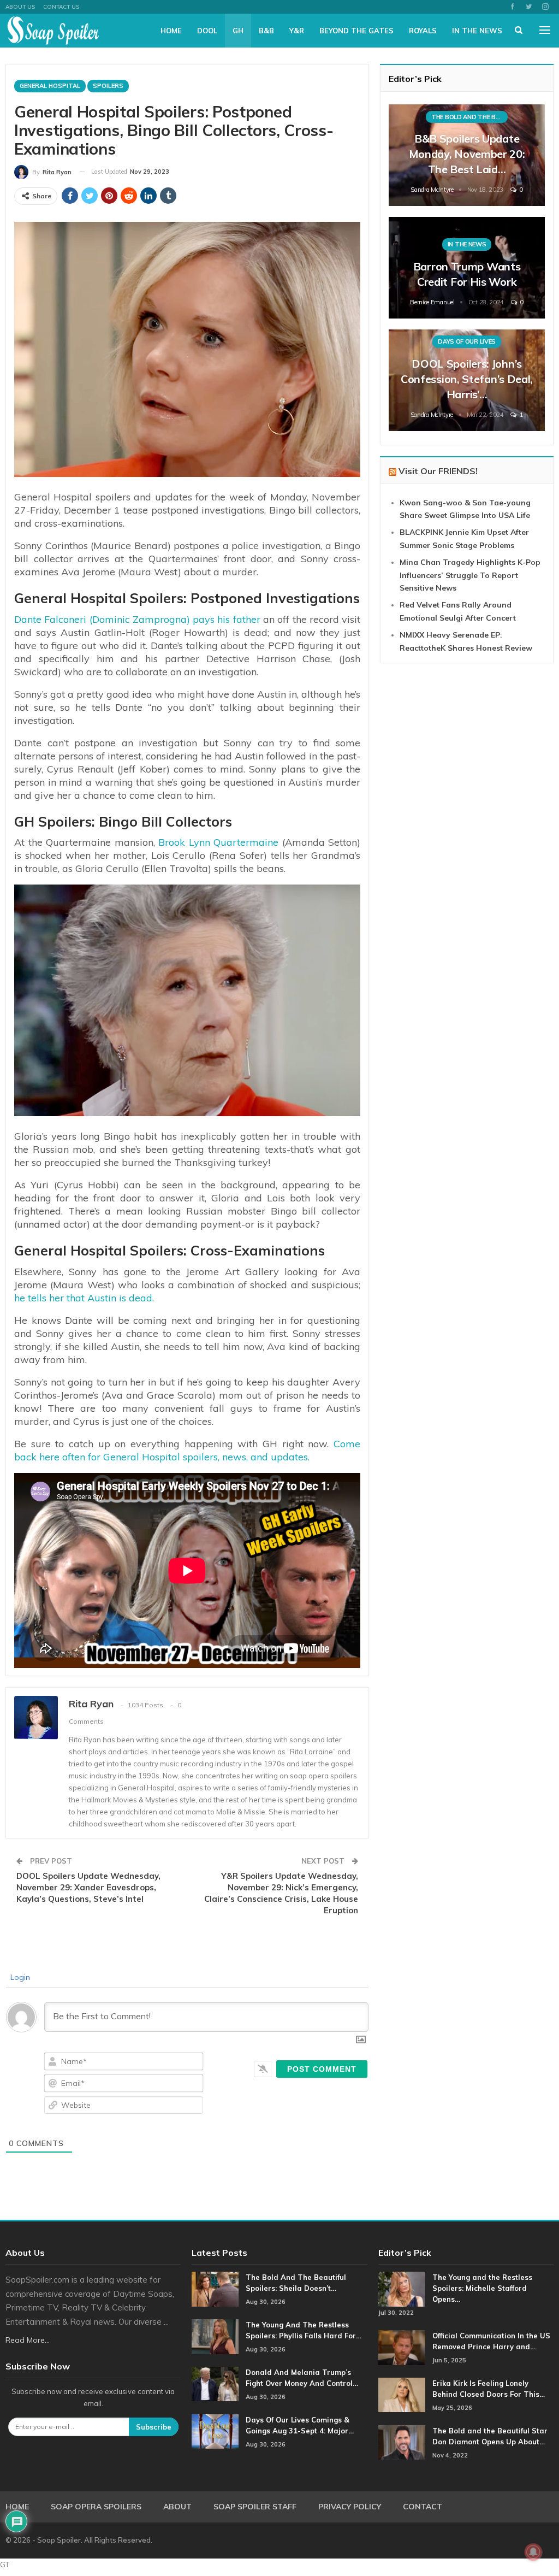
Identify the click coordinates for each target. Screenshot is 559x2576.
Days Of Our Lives (467, 341)
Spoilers (108, 86)
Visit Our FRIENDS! (438, 471)
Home (171, 31)
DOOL (207, 31)
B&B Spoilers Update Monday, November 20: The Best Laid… (467, 154)
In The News (477, 31)
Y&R (297, 31)
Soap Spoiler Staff (255, 2507)
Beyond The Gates (356, 31)
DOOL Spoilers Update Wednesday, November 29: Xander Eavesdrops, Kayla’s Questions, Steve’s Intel (88, 1887)
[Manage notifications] (533, 2552)
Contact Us (61, 7)
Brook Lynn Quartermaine (217, 842)
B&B (266, 31)
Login (19, 1977)
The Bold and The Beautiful (469, 117)
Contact (423, 2507)
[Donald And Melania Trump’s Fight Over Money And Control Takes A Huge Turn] (215, 2384)
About (177, 2507)
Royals (423, 31)
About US (20, 7)
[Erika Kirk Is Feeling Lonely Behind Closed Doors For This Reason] (402, 2395)
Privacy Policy (350, 2507)
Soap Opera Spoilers (96, 2507)
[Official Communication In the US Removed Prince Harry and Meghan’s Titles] (402, 2348)
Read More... (28, 2340)
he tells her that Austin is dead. (84, 1298)
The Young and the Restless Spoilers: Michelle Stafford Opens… (482, 2288)
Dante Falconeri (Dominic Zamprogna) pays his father (137, 619)
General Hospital (50, 86)
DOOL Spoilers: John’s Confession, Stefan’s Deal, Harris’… (467, 379)
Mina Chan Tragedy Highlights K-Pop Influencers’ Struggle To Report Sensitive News (470, 575)
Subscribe (154, 2427)
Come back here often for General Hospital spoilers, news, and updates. (187, 1450)
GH (238, 31)
